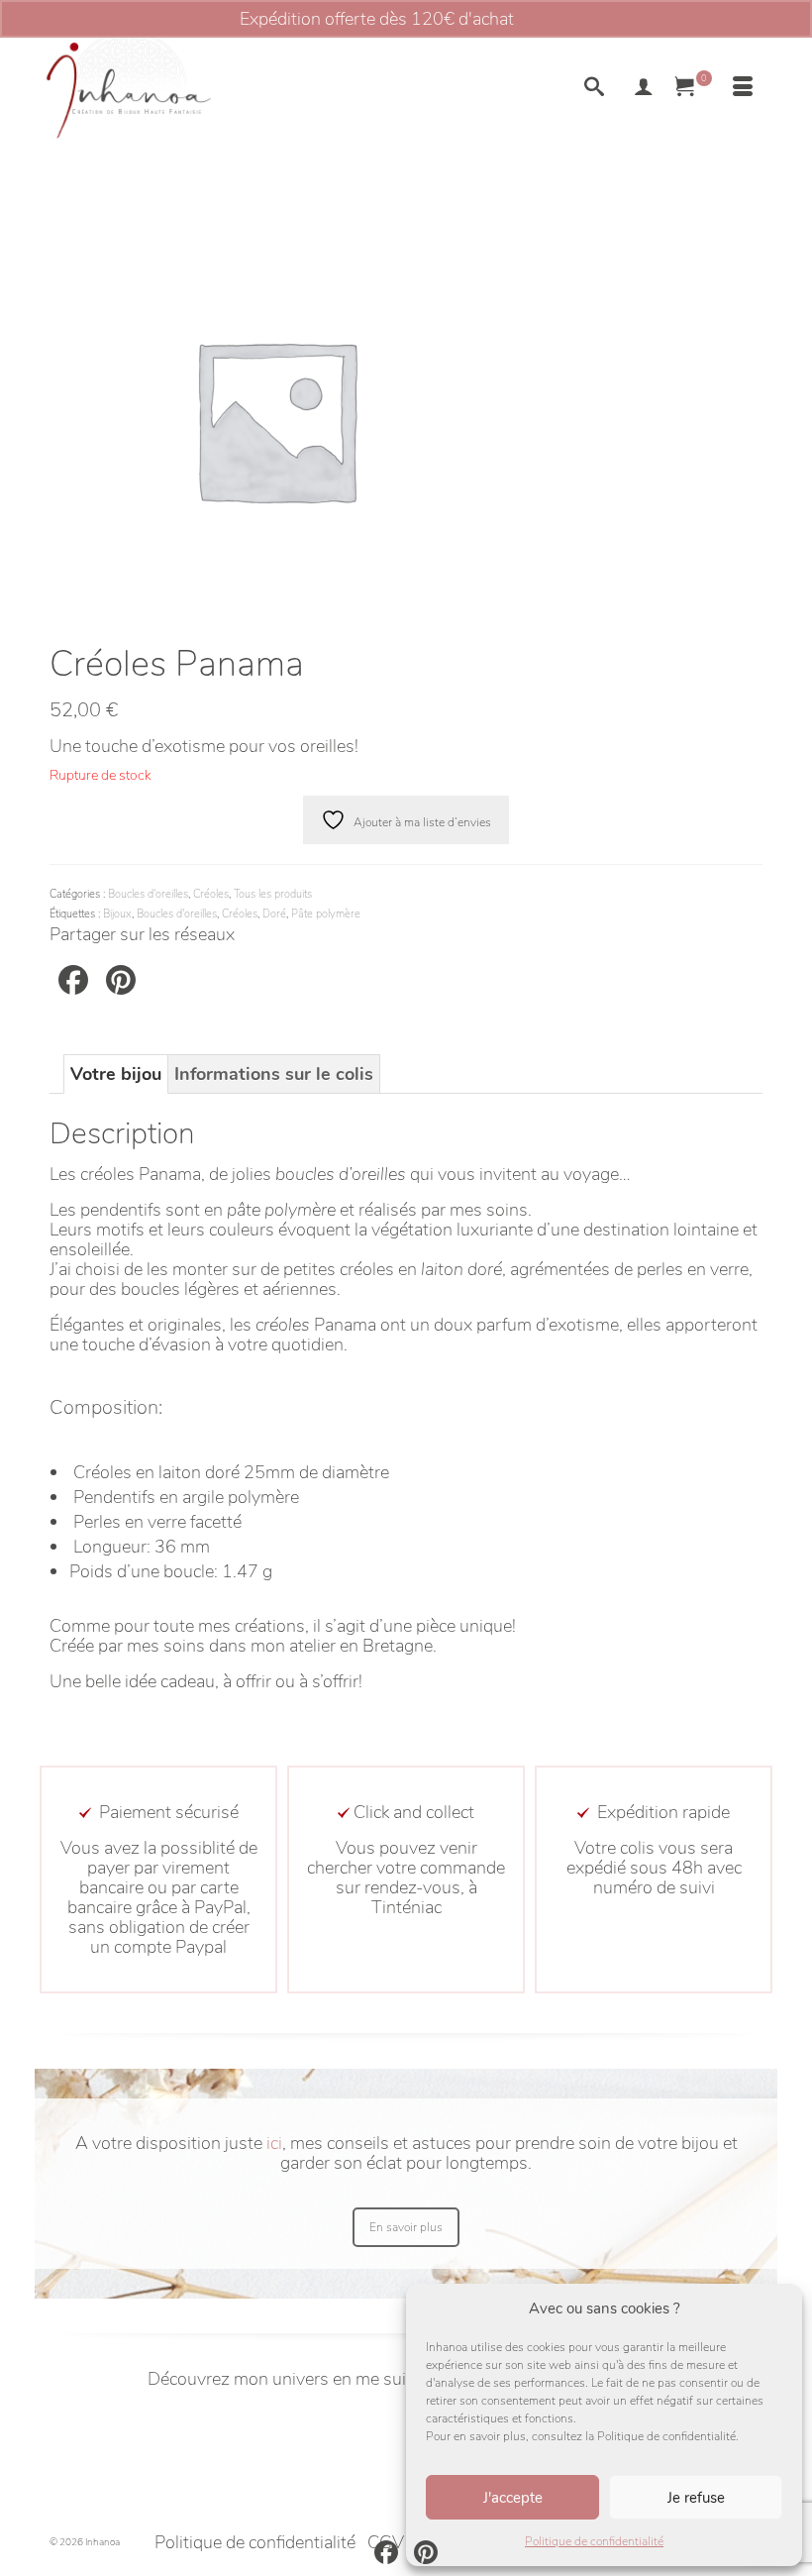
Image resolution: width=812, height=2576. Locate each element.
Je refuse (696, 2498)
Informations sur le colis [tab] (274, 1074)
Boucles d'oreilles (148, 894)
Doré (274, 914)
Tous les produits (273, 894)
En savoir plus (406, 2227)
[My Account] (644, 89)
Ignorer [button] (545, 19)
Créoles (211, 894)
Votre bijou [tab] (116, 1074)
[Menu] (743, 89)
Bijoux (117, 914)
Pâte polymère (326, 914)
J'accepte (513, 2498)
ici (274, 2143)
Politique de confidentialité (594, 2541)
